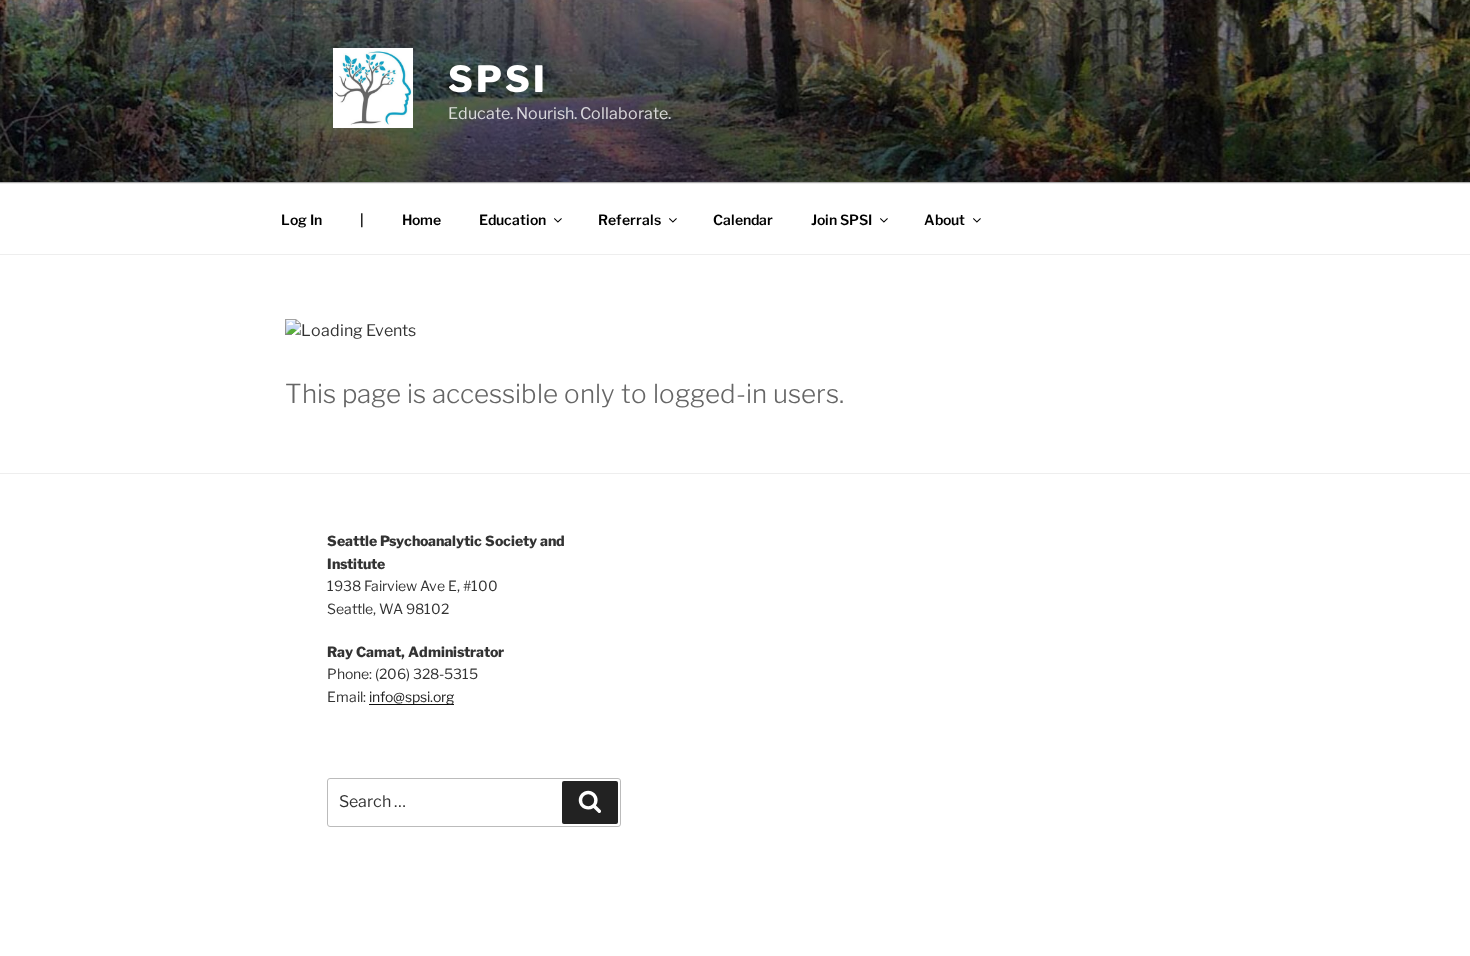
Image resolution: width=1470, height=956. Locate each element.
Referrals (629, 219)
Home (421, 219)
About (944, 219)
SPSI (498, 79)
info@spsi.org (411, 696)
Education (512, 219)
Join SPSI (841, 219)
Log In (301, 219)
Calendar (743, 219)
